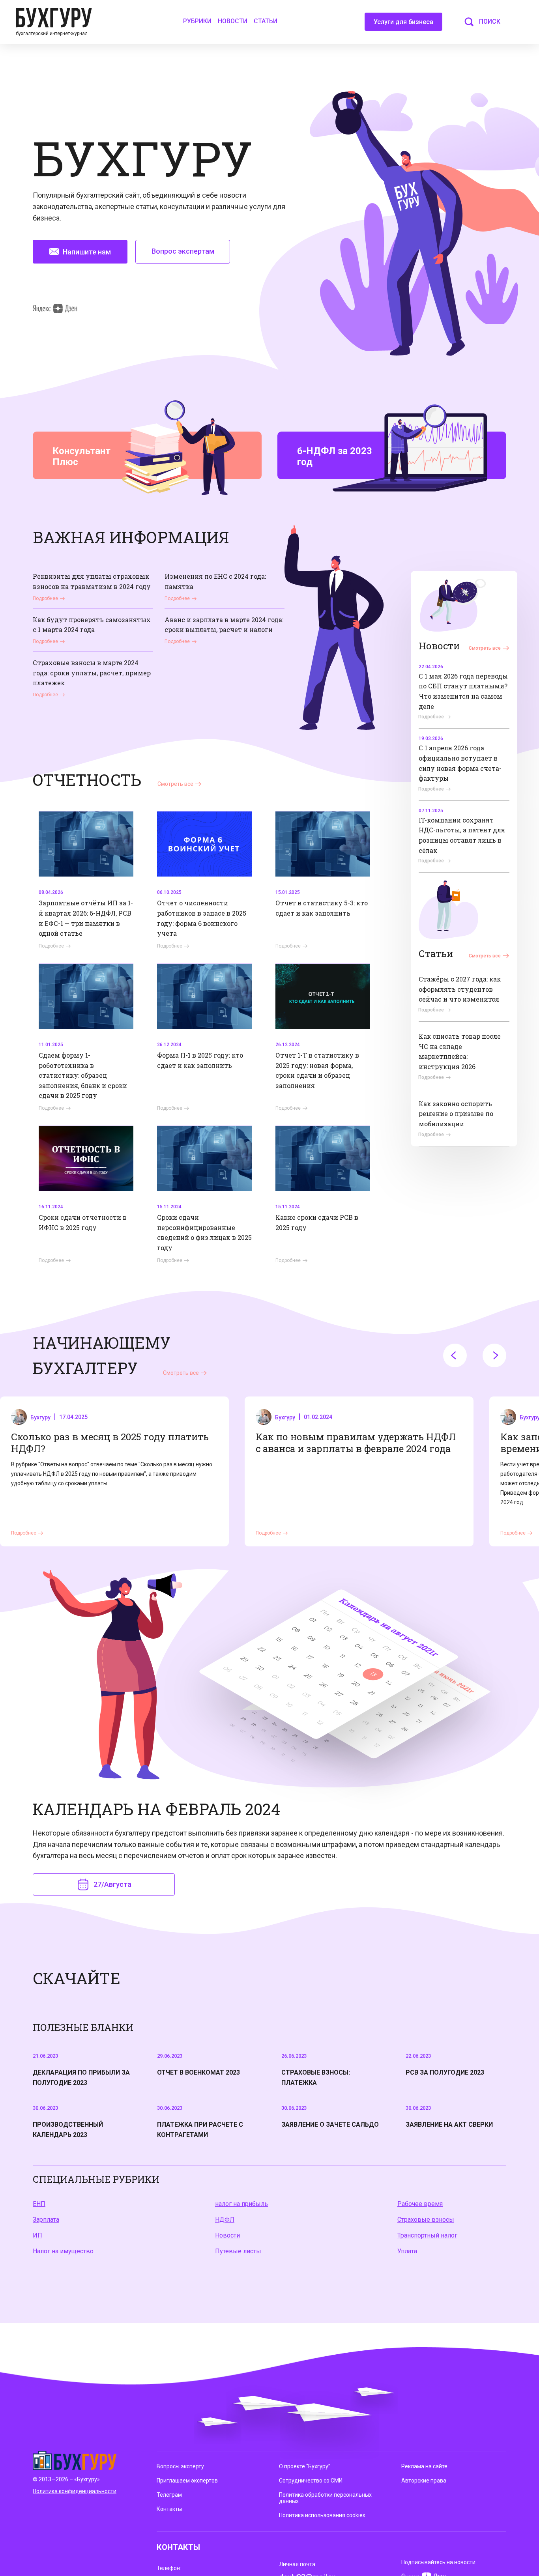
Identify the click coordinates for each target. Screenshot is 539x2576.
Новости (233, 21)
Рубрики (197, 21)
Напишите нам (87, 252)
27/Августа (112, 1884)
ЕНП (39, 2204)
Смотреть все (485, 648)
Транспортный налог (427, 2235)
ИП (37, 2235)
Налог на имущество (63, 2251)
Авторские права (424, 2481)
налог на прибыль (241, 2204)
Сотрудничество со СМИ (311, 2481)
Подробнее (45, 598)
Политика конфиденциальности (75, 2491)
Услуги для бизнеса (403, 22)
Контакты (169, 2509)
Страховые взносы (426, 2220)
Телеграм (169, 2495)
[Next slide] (494, 1355)
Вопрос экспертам (183, 251)
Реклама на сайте (424, 2466)
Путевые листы (238, 2251)
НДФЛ (225, 2220)
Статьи (266, 21)
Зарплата (46, 2220)
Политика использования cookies (322, 2515)
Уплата (407, 2251)
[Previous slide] (455, 1355)
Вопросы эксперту (180, 2466)
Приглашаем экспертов (187, 2481)
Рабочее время (420, 2204)
